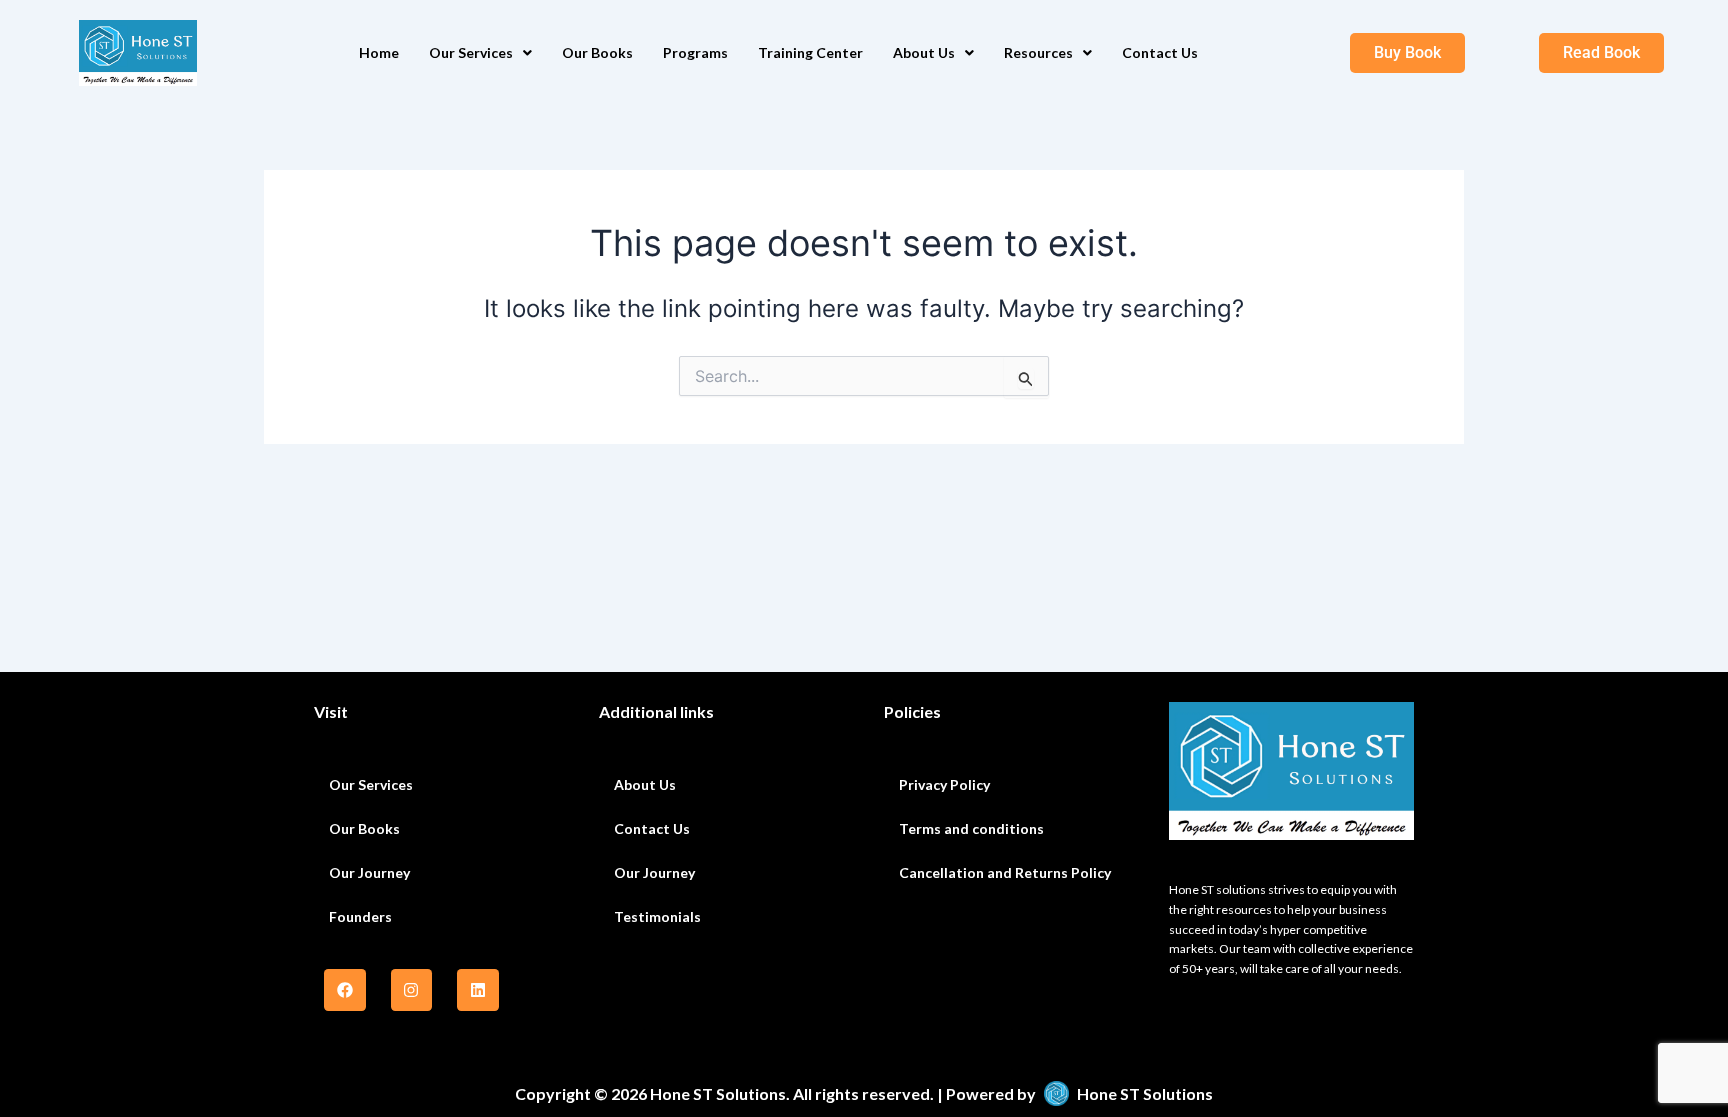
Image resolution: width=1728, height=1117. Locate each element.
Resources (1038, 52)
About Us (924, 52)
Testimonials (657, 916)
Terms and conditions (971, 828)
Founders (360, 916)
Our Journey (369, 872)
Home (379, 52)
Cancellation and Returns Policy (1005, 872)
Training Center (810, 52)
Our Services (471, 52)
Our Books (597, 52)
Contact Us (1160, 52)
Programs (695, 52)
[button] (480, 53)
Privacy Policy (944, 784)
